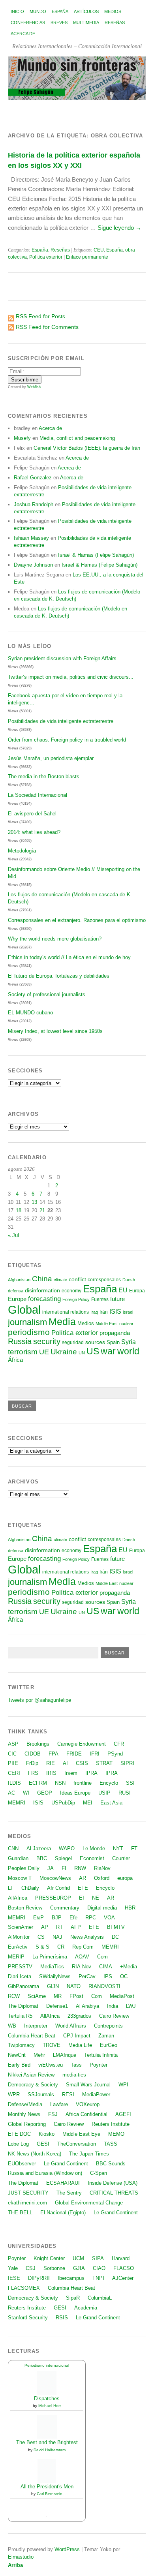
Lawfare (59, 2104)
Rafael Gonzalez (33, 478)
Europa (137, 1291)
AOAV (82, 1957)
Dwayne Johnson (33, 565)
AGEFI (123, 2114)
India (113, 2006)
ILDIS (14, 1783)
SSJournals (41, 2094)
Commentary (65, 1908)
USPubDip (63, 1803)
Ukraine (64, 1352)
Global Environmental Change (89, 2203)
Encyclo (109, 1783)
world (128, 1351)
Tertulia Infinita (101, 2055)
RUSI (125, 1793)
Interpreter (36, 2026)
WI (26, 1793)
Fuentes (100, 1299)
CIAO (99, 2268)
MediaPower (96, 2094)
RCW (14, 1996)
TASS (111, 2144)
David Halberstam (50, 2450)
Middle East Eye (81, 2134)
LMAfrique (65, 2055)
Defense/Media (25, 2104)
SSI (130, 1783)
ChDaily (30, 1888)
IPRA (91, 1773)
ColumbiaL (100, 2298)
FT (134, 1848)
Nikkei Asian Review (31, 2075)
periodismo (29, 1332)
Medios (113, 11)
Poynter (99, 2065)
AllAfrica (18, 1898)
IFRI (95, 1754)
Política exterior (46, 257)
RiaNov (102, 1868)
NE (96, 1898)
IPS (108, 1976)
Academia (86, 2308)
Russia (20, 1341)
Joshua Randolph (34, 504)
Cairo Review (114, 2016)
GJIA (79, 2268)
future (117, 1299)
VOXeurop (88, 2104)
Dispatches (47, 2399)
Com (102, 1957)
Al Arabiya (87, 2006)
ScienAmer (21, 1927)
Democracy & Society (33, 2085)
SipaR (73, 2298)
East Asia (111, 1803)
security (47, 1341)
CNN (13, 1848)
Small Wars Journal (88, 2085)
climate (60, 1280)
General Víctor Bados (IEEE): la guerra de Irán (87, 448)
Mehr (39, 2055)
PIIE (13, 1763)
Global (24, 1310)
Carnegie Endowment (82, 1744)
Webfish (34, 387)
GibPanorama (23, 1986)
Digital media (102, 1908)
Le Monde (94, 1848)
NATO (74, 1986)
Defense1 (57, 2006)
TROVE (52, 2045)
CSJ (31, 2268)
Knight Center (49, 2258)
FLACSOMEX (24, 2288)
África (15, 1360)
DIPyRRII (39, 2278)
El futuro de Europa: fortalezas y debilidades (59, 976)
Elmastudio (21, 2557)
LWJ (131, 2006)
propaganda (115, 1333)
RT (59, 1927)
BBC (42, 1858)
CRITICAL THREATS (114, 2193)
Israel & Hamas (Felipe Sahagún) (96, 555)
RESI (68, 2094)
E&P (38, 1918)
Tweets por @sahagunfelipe (39, 1700)
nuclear (126, 1324)
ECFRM (38, 1783)
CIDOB (33, 1754)
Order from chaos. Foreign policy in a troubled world (67, 740)
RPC (91, 1918)
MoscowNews (55, 1878)
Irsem (71, 1773)
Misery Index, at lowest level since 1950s (55, 1031)
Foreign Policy (76, 1299)
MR (58, 1996)
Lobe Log (18, 2144)
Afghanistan (19, 1280)
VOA (109, 1918)
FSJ (53, 2114)
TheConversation (77, 2144)
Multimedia (86, 23)
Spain (113, 1342)
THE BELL (20, 2213)
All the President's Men (47, 2487)
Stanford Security (28, 2318)
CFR (119, 1744)
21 (42, 1210)
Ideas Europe (75, 1793)
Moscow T (20, 1878)
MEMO (116, 2134)
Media (62, 1322)
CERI (14, 1773)
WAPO (67, 1848)
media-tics (74, 2075)
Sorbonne (54, 2268)
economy (71, 1291)
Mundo (38, 11)
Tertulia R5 (20, 2016)
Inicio (17, 11)
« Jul (13, 1235)
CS (41, 1937)
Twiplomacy (21, 2045)
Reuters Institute (111, 2124)
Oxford (102, 1878)
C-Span (99, 2173)
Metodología (22, 851)
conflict (77, 1279)
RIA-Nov (82, 1967)
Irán (104, 1312)
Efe (73, 1918)
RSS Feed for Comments (47, 327)
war (108, 1351)
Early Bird (19, 2065)
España (60, 11)
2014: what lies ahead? (34, 832)
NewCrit (17, 2055)
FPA (54, 1754)
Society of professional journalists (47, 994)
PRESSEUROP (53, 1898)
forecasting (44, 1299)
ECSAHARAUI (63, 2183)
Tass (76, 2065)
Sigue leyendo (119, 228)
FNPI (98, 2278)
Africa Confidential (86, 2114)
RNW (80, 1868)
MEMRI (17, 1803)
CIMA (106, 1967)
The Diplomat (23, 2006)
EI (82, 1898)
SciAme (37, 1996)
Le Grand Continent (66, 2164)
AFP (76, 1927)
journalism (27, 1322)
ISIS (115, 1311)
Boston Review (25, 1908)
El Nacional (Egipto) (63, 2213)
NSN (60, 1783)
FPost (76, 1996)
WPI (123, 2085)
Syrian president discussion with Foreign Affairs (62, 658)
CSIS (82, 1763)
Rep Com (83, 1947)
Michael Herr (50, 2406)
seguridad (73, 1342)
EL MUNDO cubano (30, 1013)
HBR (130, 1908)
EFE (83, 1888)
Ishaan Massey (31, 538)
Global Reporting (27, 2124)
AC (11, 1793)
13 (34, 1202)
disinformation (42, 1291)
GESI (43, 2144)
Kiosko (47, 2134)
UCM (78, 2258)
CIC (12, 1754)
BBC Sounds (111, 2164)
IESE (14, 2278)
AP (45, 1927)
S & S (42, 1947)
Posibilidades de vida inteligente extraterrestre (61, 721)
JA (51, 1868)
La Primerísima (50, 1957)
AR (83, 1878)
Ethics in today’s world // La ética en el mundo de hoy (69, 957)
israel (128, 1312)
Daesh (129, 1280)
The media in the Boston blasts (44, 776)
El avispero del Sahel (32, 814)
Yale (13, 2268)
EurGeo (109, 2045)
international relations (66, 1312)
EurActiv (18, 1947)
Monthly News (24, 2114)
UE (44, 1352)
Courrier (121, 1858)
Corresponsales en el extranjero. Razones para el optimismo (77, 920)
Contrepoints (108, 2026)
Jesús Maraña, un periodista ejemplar (51, 758)
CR (61, 1947)
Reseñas (115, 23)
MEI (88, 1803)
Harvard (121, 2258)
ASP (13, 1744)
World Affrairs (71, 2026)
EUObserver (22, 2164)
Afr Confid (58, 1888)
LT (11, 1888)
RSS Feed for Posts (40, 316)
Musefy (22, 438)
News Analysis (87, 1937)
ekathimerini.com (27, 2203)
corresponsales (104, 1280)
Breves (59, 23)
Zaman (106, 2036)
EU (123, 1290)
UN (82, 1353)
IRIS (51, 1773)
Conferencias (28, 23)
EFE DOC (19, 2134)
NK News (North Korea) (35, 2154)
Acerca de (23, 34)
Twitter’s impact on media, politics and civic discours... (71, 677)
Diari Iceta (20, 1976)
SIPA (98, 2258)
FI (64, 1868)
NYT (118, 1848)
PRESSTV (20, 1967)
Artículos (86, 11)
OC (124, 1976)
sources (95, 1342)
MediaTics (52, 1967)
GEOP (45, 1793)
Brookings (38, 1744)
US (93, 1351)
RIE (51, 1763)
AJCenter (123, 2278)
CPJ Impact (77, 2036)
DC (115, 1937)
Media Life (80, 2045)
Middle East (107, 1324)
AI (65, 1763)
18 (19, 1210)
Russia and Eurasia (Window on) (45, 2173)
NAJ (57, 1937)
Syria (129, 1342)
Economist (92, 1858)
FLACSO (124, 2268)
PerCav (87, 1976)
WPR (14, 2094)
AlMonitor (19, 1937)
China (42, 1279)
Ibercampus (71, 2278)
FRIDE (74, 1754)
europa (125, 1878)
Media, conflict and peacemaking (77, 438)
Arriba (15, 2565)
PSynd (115, 1754)
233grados (79, 2016)
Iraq (94, 1312)
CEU (99, 250)
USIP (104, 1793)
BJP (57, 1918)
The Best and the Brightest (47, 2442)
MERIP (16, 1957)
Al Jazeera (39, 1848)
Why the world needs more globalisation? (55, 939)
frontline (83, 1783)
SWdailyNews (55, 1976)
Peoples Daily (24, 1868)
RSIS (62, 2318)
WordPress (67, 2549)
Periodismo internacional (47, 2365)
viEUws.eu (51, 2065)
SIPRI (127, 1763)
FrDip (32, 1763)
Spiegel (63, 1858)
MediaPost (122, 1996)
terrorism (23, 1352)
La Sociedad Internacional (38, 795)
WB (12, 2026)
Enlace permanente (87, 257)
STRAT (104, 1763)
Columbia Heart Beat (32, 2036)
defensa (16, 1291)
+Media (129, 1967)
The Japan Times (89, 2154)
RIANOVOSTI (104, 1986)
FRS (33, 1773)
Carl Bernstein (50, 2494)
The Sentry (69, 2193)
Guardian (18, 1858)
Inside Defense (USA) (113, 2183)
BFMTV (116, 1927)
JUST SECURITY (28, 2193)
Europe (17, 1299)
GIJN (53, 1986)
